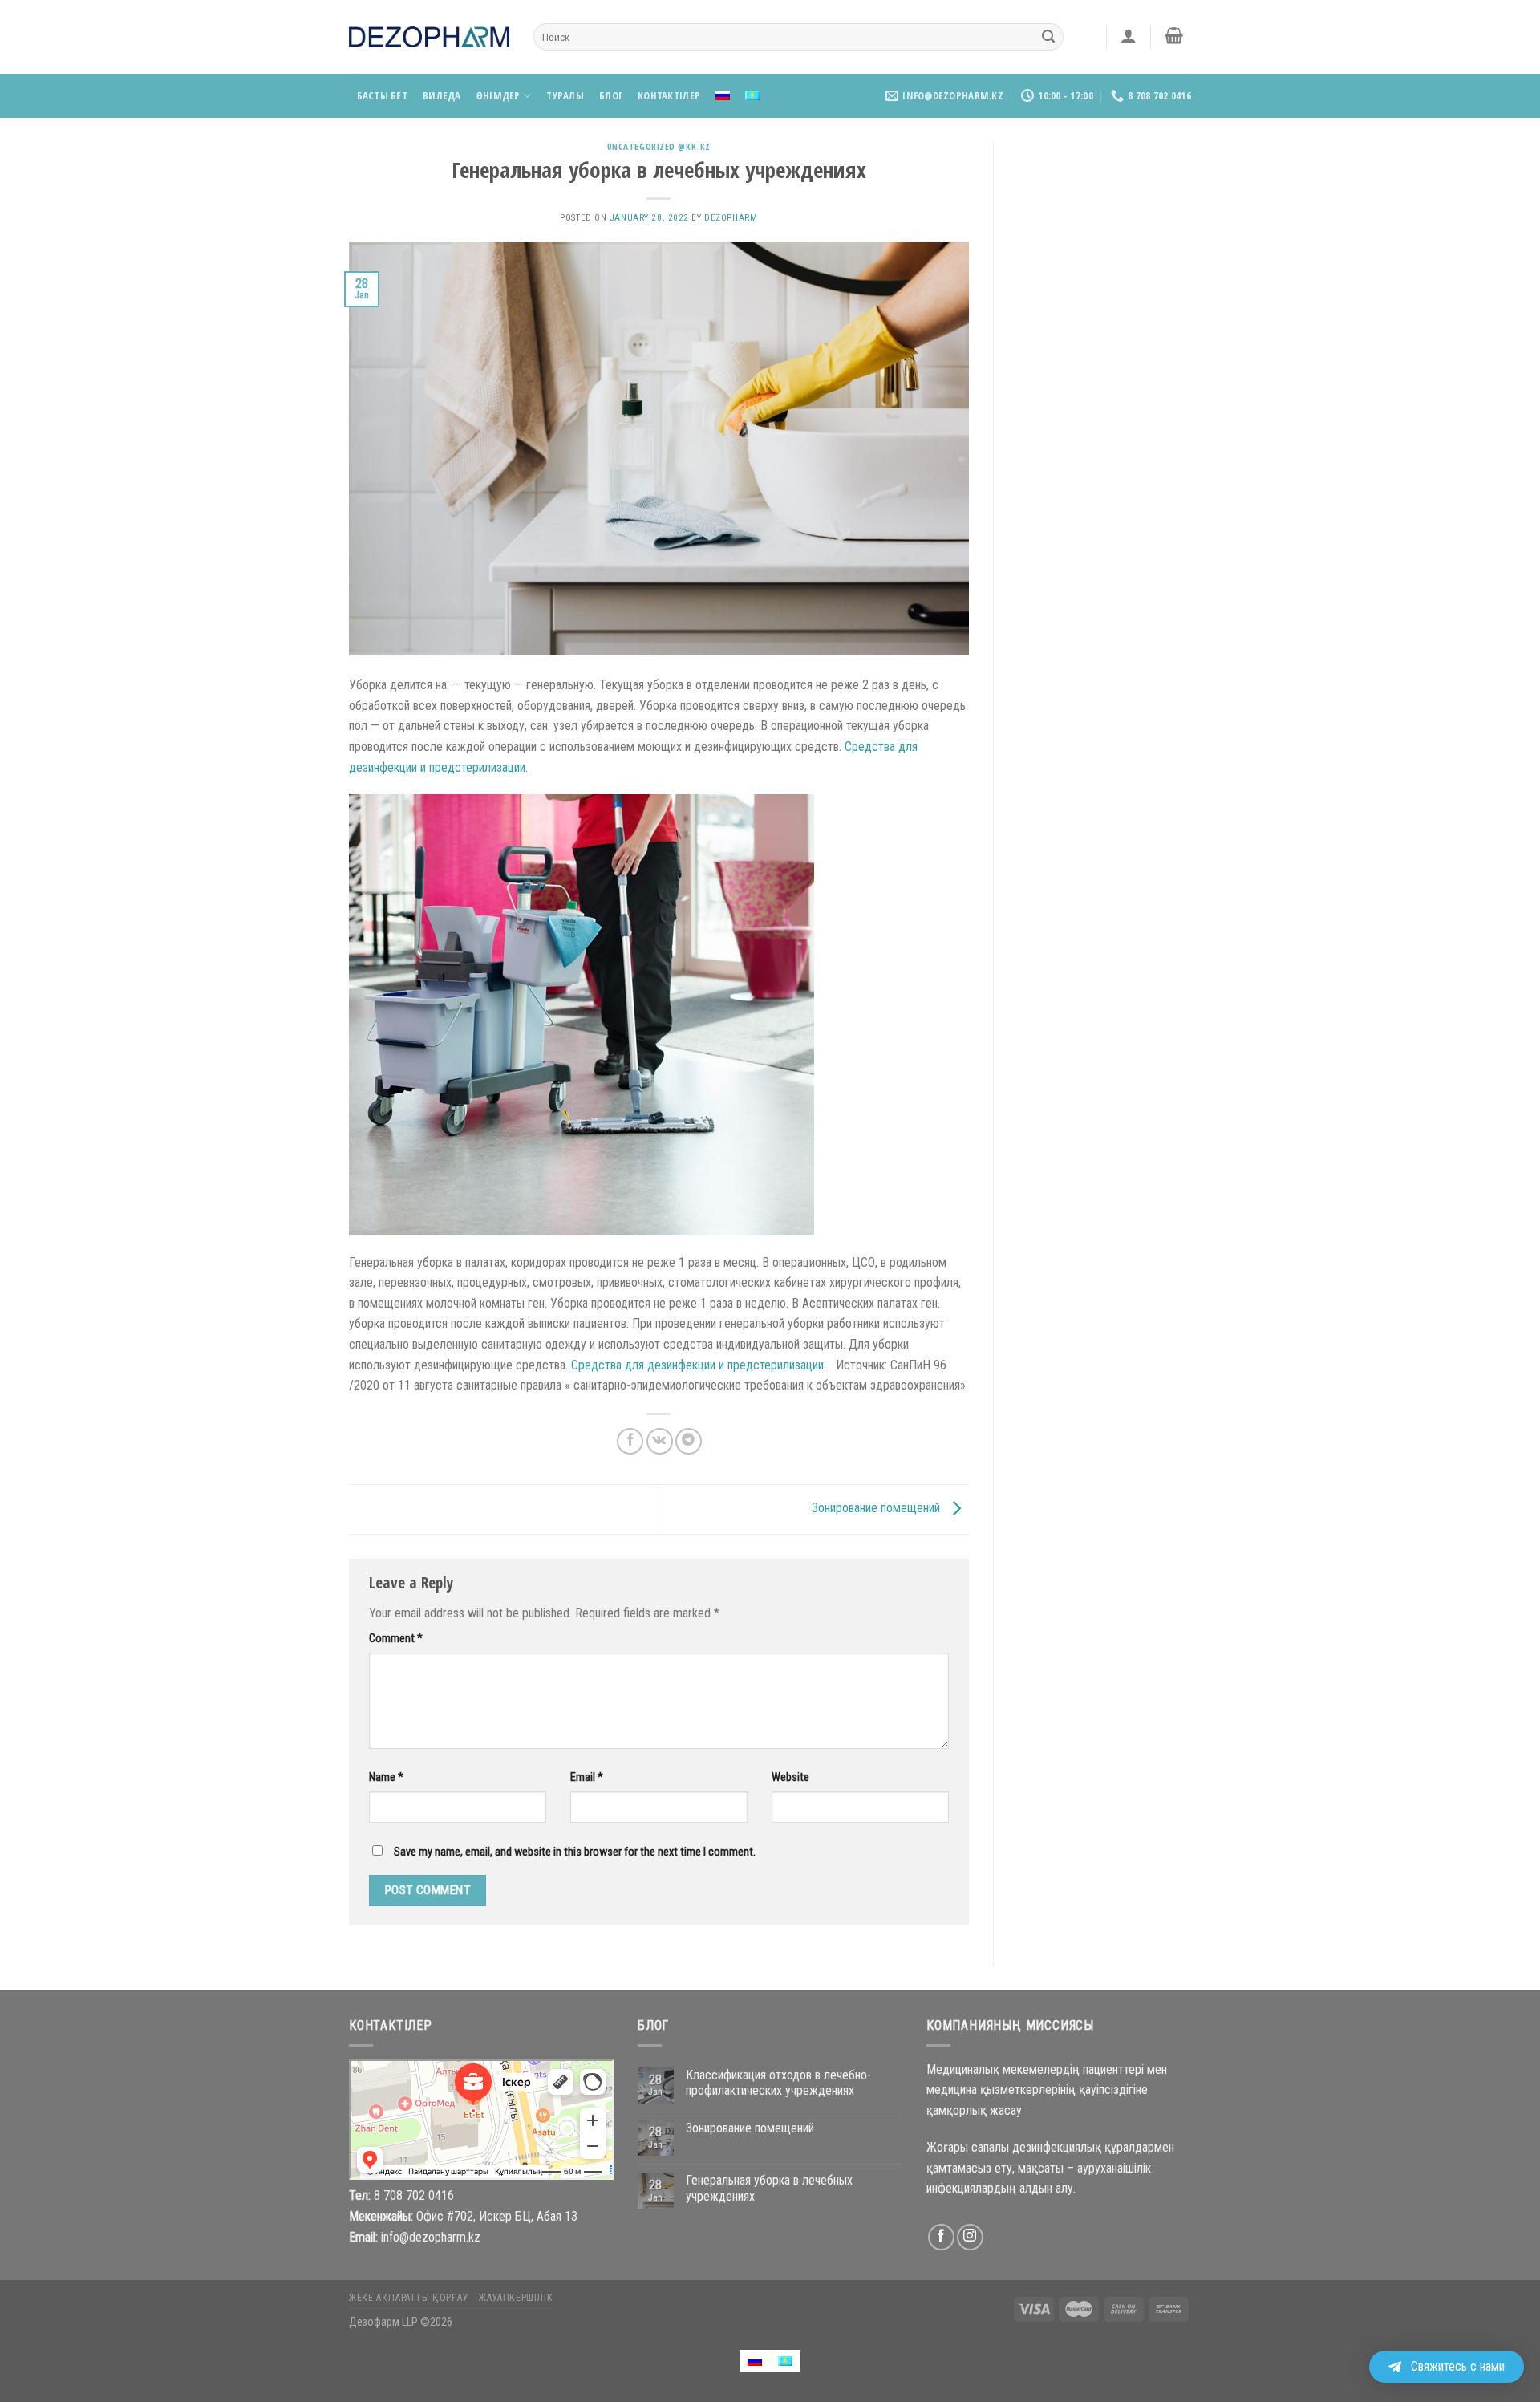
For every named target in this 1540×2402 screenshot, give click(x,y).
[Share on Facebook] (630, 1441)
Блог (611, 95)
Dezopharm (731, 218)
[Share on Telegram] (689, 1441)
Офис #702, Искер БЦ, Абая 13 (497, 2216)
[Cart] (1174, 35)
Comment (396, 1639)
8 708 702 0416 (414, 2195)
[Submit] (1048, 37)
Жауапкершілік (516, 2298)
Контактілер (669, 95)
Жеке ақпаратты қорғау (409, 2298)
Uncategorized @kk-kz (659, 146)
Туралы (565, 95)
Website (790, 1777)
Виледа (442, 95)
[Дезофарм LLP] (429, 37)
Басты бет (382, 95)
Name (386, 1777)
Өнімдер (498, 95)
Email (587, 1777)
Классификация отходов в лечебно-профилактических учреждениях (778, 2083)
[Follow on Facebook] (941, 2237)
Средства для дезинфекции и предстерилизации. (699, 1365)
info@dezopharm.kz (431, 2237)
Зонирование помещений (877, 1508)
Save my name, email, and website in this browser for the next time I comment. (575, 1852)
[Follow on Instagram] (970, 2237)
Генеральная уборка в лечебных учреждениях (769, 2188)
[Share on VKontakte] (660, 1441)
